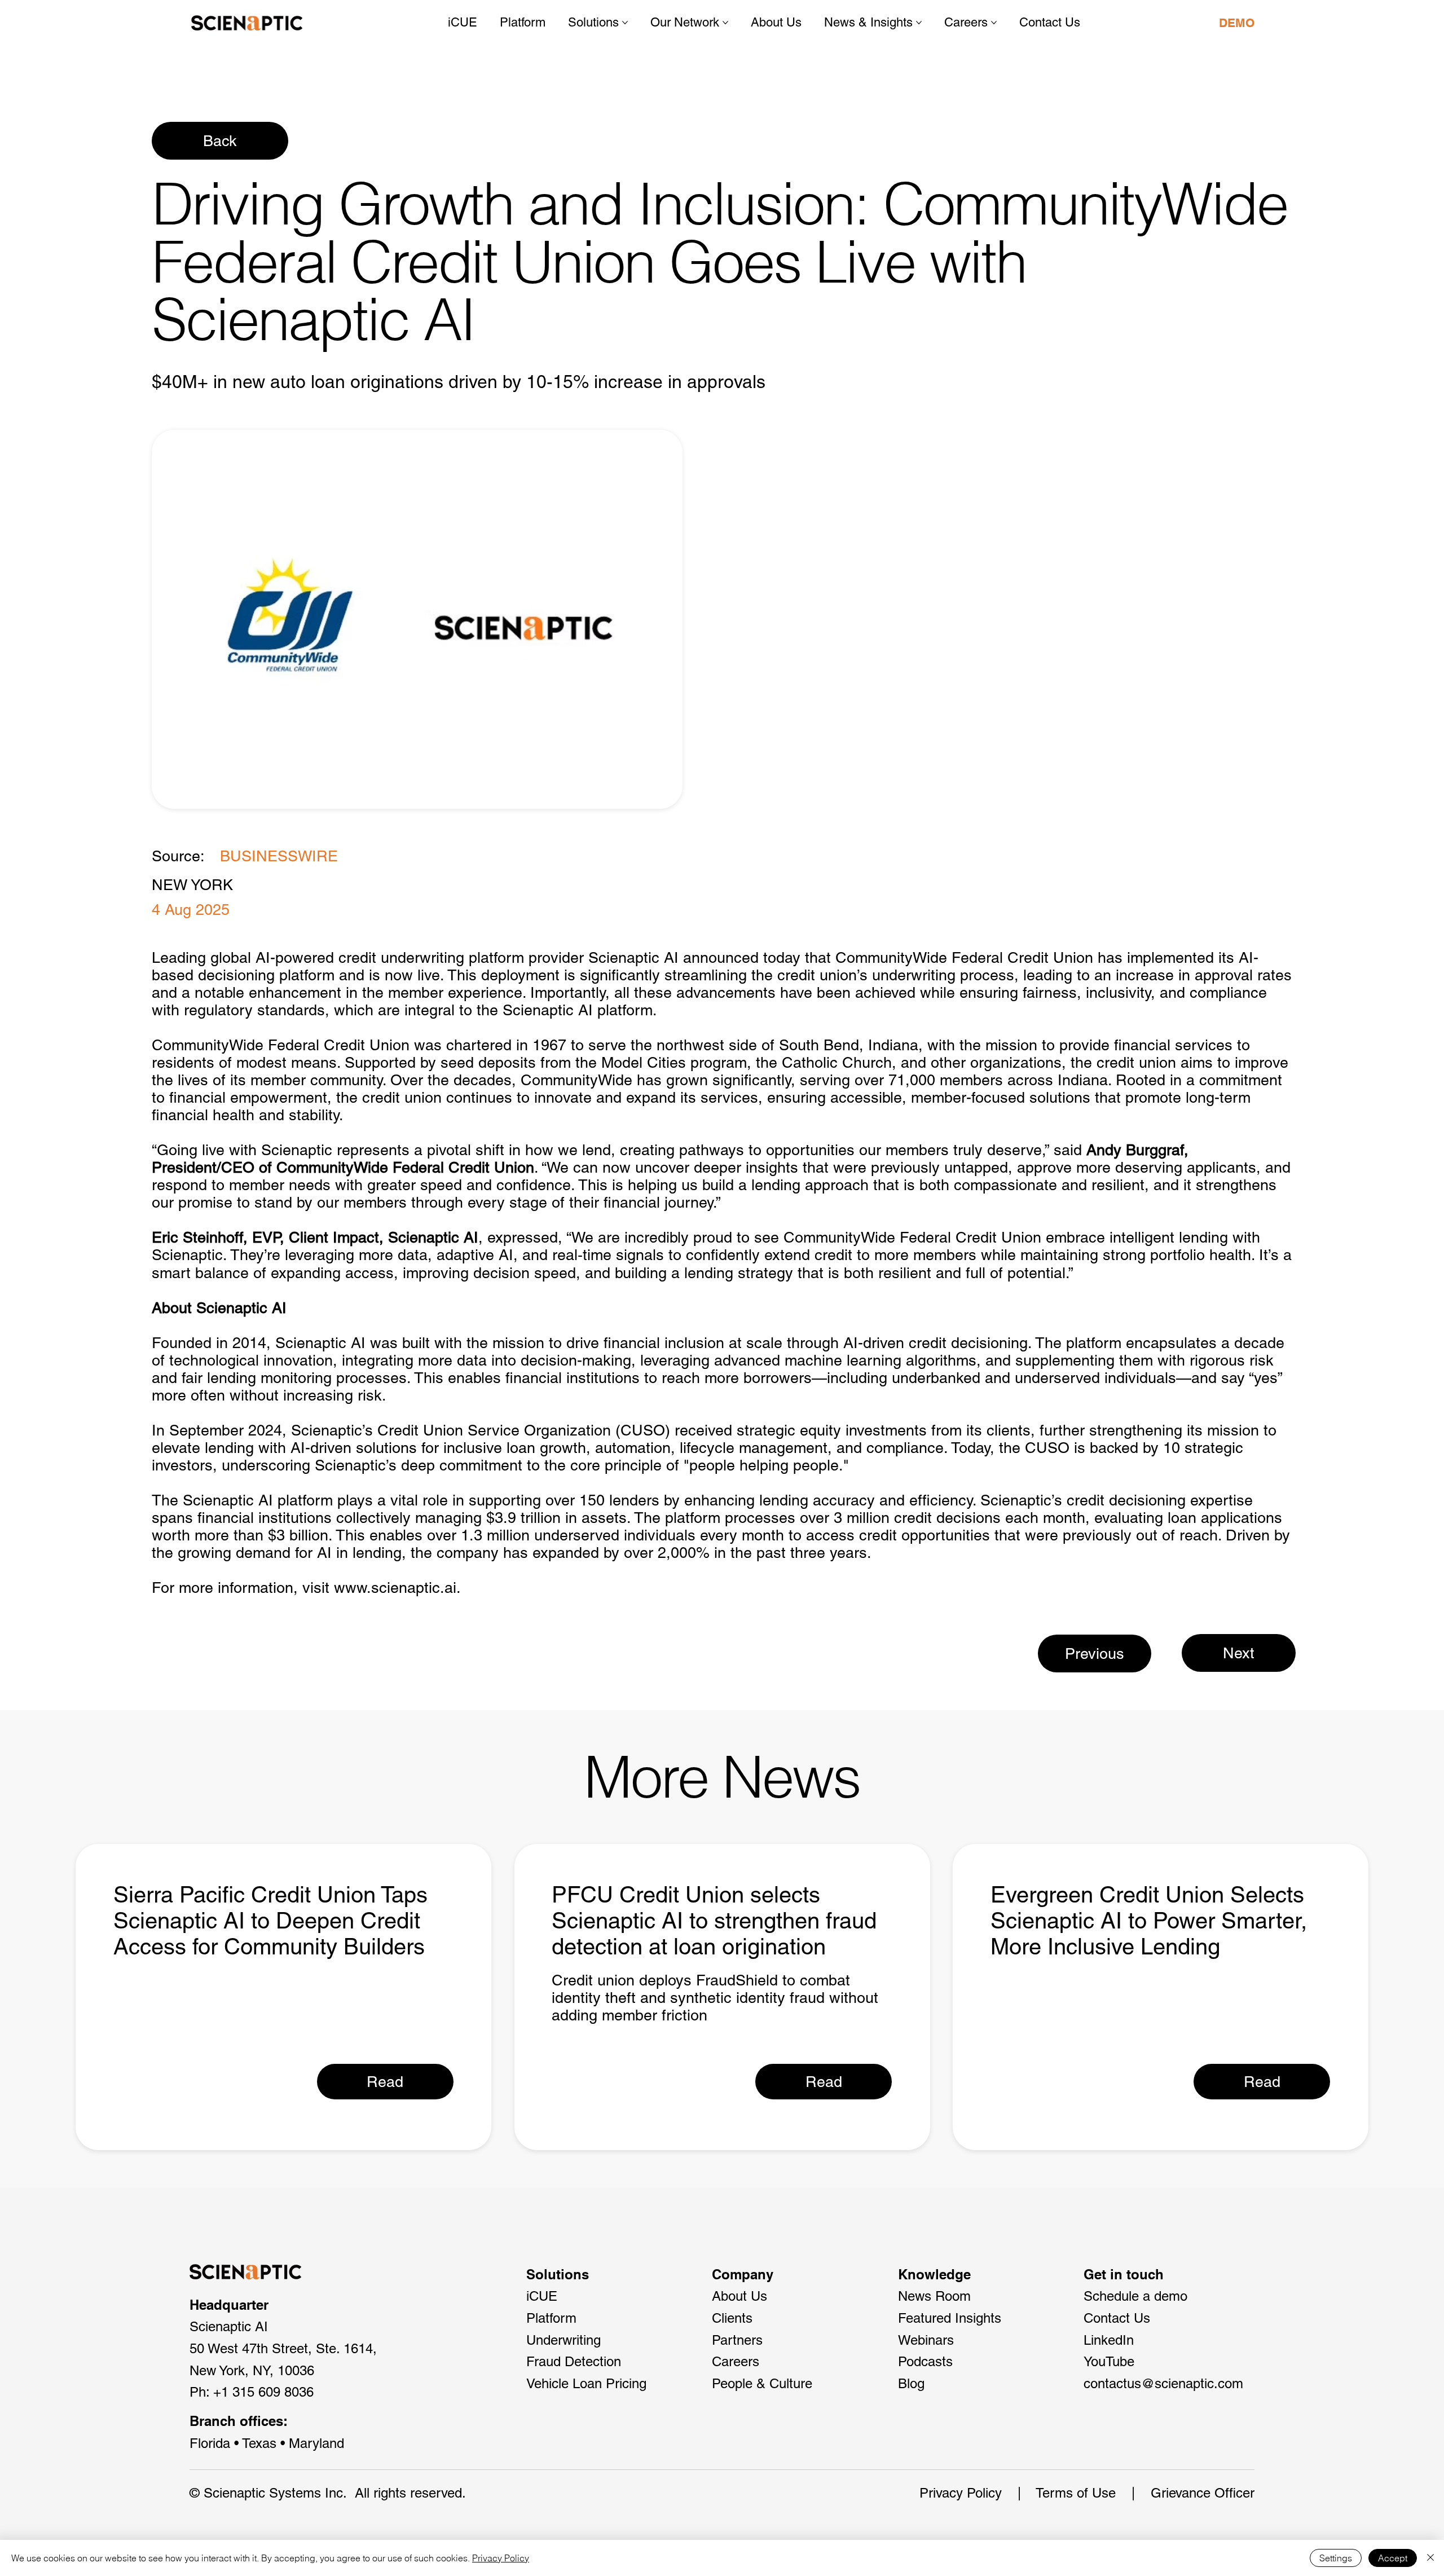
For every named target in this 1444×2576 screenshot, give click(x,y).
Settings (1336, 2558)
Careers (736, 2361)
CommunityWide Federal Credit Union (964, 957)
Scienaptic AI (633, 957)
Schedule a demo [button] (1135, 2296)
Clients (732, 2318)
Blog (911, 2383)
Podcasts (925, 2361)
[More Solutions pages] (625, 23)
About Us (739, 2296)
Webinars (926, 2340)
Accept (1393, 2558)
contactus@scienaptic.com (1163, 2383)
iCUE (542, 2296)
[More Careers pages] (994, 23)
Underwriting (563, 2340)
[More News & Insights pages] (919, 23)
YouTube (1109, 2361)
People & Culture (762, 2383)
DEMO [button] (1237, 23)
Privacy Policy (961, 2493)
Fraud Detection (574, 2361)
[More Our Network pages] (725, 23)
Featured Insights (950, 2318)
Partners (737, 2340)
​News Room (934, 2296)
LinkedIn (1109, 2340)
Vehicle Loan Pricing (586, 2383)
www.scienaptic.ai (395, 1588)
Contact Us (1117, 2318)
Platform (551, 2318)
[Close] (1430, 2558)
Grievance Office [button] (1200, 2493)
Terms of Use (1076, 2493)
